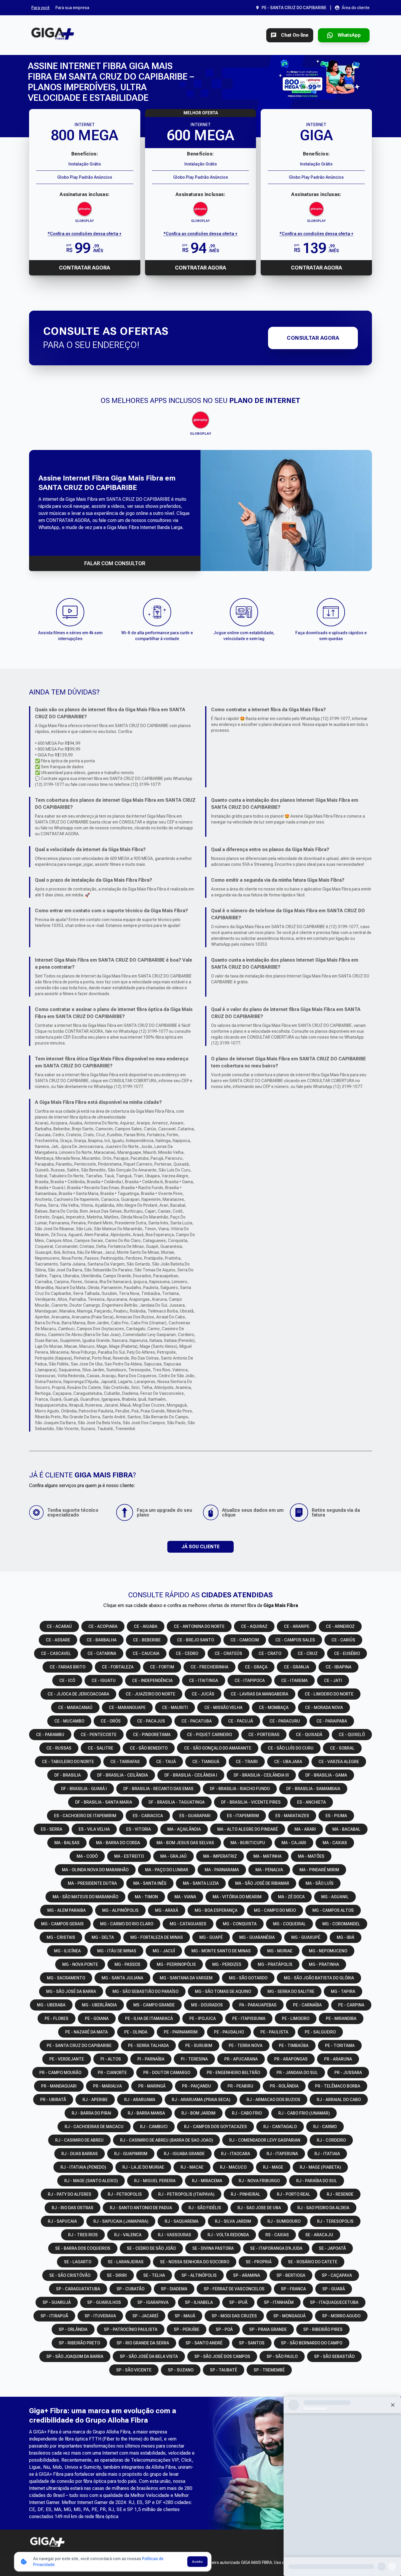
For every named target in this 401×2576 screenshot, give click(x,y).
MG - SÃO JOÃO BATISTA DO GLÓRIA (319, 1978)
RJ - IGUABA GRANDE (184, 2154)
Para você (41, 8)
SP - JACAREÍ (145, 2316)
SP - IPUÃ (238, 2302)
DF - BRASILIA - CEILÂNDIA (123, 1775)
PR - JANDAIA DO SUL (297, 2073)
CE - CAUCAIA (146, 1653)
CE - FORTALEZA (118, 1667)
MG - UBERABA (51, 2005)
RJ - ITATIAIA (327, 2154)
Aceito (197, 2562)
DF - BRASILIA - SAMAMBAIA (313, 1789)
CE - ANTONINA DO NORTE (199, 1626)
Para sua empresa (72, 8)
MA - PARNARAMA (222, 1870)
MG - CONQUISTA (240, 1924)
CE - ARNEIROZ (340, 1626)
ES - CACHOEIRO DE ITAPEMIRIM (85, 1816)
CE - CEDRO (187, 1653)
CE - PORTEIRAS (264, 1735)
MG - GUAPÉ (211, 1937)
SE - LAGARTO (78, 2262)
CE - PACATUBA (197, 1721)
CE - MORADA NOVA (324, 1708)
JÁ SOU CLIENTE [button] (201, 1547)
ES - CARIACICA (148, 1816)
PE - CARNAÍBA (307, 2005)
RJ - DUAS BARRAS (80, 2154)
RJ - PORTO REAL (294, 2194)
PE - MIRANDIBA (341, 2018)
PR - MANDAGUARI (59, 2086)
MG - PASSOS (127, 1964)
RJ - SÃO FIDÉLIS (205, 2208)
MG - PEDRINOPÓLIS (176, 1964)
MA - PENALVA (269, 1870)
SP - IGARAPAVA (153, 2302)
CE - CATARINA (102, 1653)
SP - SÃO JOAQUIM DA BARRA (75, 2356)
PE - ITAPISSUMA (249, 2018)
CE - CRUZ (308, 1653)
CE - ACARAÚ (59, 1626)
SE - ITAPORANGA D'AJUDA (276, 2248)
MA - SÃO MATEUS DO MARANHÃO (85, 1897)
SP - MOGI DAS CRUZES (234, 2316)
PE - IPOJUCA (203, 2018)
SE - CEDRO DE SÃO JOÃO (151, 2248)
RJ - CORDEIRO (331, 2140)
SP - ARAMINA (247, 2275)
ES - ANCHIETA (311, 1802)
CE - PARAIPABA (332, 1721)
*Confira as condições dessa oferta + (85, 234)
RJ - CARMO (325, 2127)
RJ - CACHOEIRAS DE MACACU (94, 2127)
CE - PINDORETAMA (152, 1735)
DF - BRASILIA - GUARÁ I (84, 1789)
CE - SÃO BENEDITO (149, 1748)
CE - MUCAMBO (69, 1721)
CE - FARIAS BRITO (68, 1667)
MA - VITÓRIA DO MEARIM (237, 1897)
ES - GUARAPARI (195, 1816)
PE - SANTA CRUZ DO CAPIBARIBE (79, 2046)
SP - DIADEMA (174, 2289)
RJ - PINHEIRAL (246, 2194)
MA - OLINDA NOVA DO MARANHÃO (95, 1870)
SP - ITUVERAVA (100, 2316)
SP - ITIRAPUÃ (54, 2316)
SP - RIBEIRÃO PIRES (323, 2329)
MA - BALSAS (67, 1843)
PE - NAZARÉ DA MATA (86, 2032)
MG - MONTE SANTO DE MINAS (221, 1951)
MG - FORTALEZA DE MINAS (157, 1937)
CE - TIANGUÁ (206, 1762)
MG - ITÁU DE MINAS (117, 1951)
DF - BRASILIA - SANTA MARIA (104, 1802)
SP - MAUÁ (185, 2316)
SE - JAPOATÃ (332, 2248)
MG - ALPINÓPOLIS (120, 1910)
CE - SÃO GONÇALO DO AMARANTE (218, 1748)
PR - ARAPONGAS (291, 2059)
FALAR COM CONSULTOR (115, 563)
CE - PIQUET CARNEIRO (209, 1735)
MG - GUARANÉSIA (257, 1937)
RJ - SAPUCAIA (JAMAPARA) (121, 2221)
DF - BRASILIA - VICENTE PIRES (251, 1802)
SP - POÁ (224, 2329)
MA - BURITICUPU (248, 1843)
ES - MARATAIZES (292, 1816)
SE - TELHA (154, 2275)
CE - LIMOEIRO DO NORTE (329, 1694)
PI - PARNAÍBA (151, 2059)
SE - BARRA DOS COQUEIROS (83, 2248)
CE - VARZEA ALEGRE (339, 1762)
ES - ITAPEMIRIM (243, 1816)
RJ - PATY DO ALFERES (70, 2194)
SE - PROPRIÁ (259, 2262)
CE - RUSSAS (59, 1748)
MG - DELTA (103, 1937)
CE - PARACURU (285, 1721)
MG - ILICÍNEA (67, 1951)
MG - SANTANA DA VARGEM (186, 1978)
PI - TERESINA (194, 2059)
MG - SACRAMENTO (66, 1978)
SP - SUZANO (181, 2370)
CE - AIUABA (146, 1626)
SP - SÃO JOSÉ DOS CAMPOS (222, 2356)
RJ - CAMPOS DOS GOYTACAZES (215, 2127)
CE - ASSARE (58, 1640)
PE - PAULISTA (274, 2032)
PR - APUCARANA (241, 2059)
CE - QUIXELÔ (352, 1735)
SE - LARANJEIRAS (126, 2262)
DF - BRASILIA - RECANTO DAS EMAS (158, 1789)
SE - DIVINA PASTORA (213, 2248)
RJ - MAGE (273, 2167)
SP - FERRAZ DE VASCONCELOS (234, 2289)
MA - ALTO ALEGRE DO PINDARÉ (248, 1829)
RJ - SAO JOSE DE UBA (259, 2208)
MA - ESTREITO (129, 1856)
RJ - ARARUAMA (140, 2100)
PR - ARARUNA (338, 2059)
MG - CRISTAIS (61, 1937)
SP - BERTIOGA (291, 2275)
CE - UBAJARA (288, 1762)
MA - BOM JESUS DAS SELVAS (185, 1843)
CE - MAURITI (175, 1708)
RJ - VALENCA (128, 2235)
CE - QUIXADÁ (309, 1735)
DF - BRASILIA (68, 1775)
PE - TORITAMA (340, 2046)
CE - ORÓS (111, 1721)
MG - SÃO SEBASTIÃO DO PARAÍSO (145, 1991)
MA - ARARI (305, 1829)
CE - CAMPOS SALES (295, 1640)
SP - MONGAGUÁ (289, 2316)
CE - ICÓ (67, 1680)
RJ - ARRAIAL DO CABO (339, 2100)
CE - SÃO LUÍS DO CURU (291, 1748)
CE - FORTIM (162, 1667)
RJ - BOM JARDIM (198, 2113)
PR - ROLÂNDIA (284, 2086)
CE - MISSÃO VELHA (223, 1708)
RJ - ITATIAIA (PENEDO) (83, 2167)
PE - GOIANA (97, 2018)
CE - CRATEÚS (228, 1653)
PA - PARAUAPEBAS (258, 2005)
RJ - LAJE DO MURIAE (143, 2167)
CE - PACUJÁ (241, 1721)
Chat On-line (295, 35)
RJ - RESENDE (340, 2194)
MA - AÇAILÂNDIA (184, 1829)
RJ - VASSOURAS (175, 2235)
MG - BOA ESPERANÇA (216, 1910)
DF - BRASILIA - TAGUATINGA (177, 1802)
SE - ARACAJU (319, 2235)
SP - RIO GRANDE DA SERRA (143, 2343)
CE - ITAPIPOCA (250, 1680)
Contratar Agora (85, 268)
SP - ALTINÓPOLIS (199, 2275)
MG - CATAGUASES (188, 1924)
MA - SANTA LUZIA (201, 1883)
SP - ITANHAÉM (279, 2302)
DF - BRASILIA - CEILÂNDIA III (261, 1775)
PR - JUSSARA (348, 2073)
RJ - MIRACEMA (207, 2181)
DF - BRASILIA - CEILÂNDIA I (191, 1775)
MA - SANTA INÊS (150, 1883)
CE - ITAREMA (294, 1680)
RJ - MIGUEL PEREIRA (155, 2181)
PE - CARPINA (351, 2005)
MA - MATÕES (311, 1856)
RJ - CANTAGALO (280, 2127)
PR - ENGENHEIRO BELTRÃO (233, 2073)
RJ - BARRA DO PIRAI (91, 2113)
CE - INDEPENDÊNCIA (152, 1680)
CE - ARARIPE (297, 1626)
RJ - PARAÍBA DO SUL (317, 2181)
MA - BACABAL (346, 1829)
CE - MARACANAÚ (75, 1708)
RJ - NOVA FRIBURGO (259, 2181)
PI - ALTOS (111, 2059)
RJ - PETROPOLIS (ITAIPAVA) (186, 2194)
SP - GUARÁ (334, 2289)
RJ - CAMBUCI (154, 2127)
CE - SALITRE (101, 1748)
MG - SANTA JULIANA (122, 1978)
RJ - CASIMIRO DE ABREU (79, 2140)
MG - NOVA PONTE (80, 1964)
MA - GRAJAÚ (173, 1856)
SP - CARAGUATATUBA (78, 2289)
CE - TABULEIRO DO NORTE (68, 1762)
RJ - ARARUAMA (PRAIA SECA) (201, 2100)
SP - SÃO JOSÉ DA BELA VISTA (149, 2356)
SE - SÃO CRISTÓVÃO (70, 2275)
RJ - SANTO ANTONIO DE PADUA (141, 2208)
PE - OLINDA (136, 2032)
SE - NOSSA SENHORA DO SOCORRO (195, 2262)
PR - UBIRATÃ (53, 2100)
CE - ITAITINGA (204, 1680)
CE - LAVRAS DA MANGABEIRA (260, 1694)
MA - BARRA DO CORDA (118, 1843)
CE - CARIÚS (343, 1640)
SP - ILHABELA (199, 2302)
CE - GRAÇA (256, 1667)
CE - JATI (333, 1680)
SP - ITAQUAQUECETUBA (334, 2302)
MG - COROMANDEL (341, 1924)
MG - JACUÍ (164, 1951)
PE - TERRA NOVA (246, 2046)
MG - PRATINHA (324, 1964)
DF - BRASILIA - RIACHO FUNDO (240, 1789)
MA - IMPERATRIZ (220, 1856)
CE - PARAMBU (50, 1735)
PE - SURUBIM (199, 2046)
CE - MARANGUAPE (127, 1708)
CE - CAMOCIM (245, 1640)
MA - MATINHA (267, 1856)
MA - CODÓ (87, 1856)
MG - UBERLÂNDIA (99, 2005)
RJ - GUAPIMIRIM (131, 2154)
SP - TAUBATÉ (224, 2370)
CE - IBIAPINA (338, 1667)
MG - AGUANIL (335, 1897)
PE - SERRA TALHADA (148, 2046)
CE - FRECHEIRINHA (209, 1667)
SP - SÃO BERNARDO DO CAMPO (312, 2343)
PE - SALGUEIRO (320, 2032)
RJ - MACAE (192, 2167)
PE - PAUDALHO (229, 2032)
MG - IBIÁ (346, 1937)
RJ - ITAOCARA (236, 2154)
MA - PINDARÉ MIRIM (319, 1870)
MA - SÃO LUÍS (320, 1883)
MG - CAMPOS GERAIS (62, 1924)
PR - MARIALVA (107, 2086)
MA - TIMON (146, 1897)
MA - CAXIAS (335, 1843)
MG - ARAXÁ (167, 1910)
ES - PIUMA (336, 1816)
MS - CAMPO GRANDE (154, 2005)
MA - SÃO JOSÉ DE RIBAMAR (262, 1883)
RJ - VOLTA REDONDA (228, 2235)
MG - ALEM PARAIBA (66, 1910)
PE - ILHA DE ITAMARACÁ (149, 2018)
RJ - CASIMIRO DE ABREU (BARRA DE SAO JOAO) (166, 2140)
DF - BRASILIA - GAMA (326, 1775)
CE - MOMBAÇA (274, 1708)
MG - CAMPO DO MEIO (275, 1910)
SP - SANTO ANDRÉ (204, 2343)
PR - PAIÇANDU (197, 2086)
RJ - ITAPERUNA (282, 2154)
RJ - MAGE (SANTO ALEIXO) (91, 2181)
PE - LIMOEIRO (296, 2018)
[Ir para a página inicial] (53, 35)
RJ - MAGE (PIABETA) (320, 2167)
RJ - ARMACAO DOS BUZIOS (273, 2100)
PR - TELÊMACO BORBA (338, 2086)
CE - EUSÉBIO (347, 1653)
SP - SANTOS (252, 2343)
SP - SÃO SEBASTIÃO (334, 2356)
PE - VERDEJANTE (67, 2059)
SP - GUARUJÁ (57, 2302)
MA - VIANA (185, 1897)
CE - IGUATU (104, 1680)
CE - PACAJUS (151, 1721)
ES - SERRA (52, 1829)
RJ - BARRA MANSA (146, 2113)
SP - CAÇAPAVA (337, 2275)
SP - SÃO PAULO (282, 2356)
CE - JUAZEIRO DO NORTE (150, 1694)
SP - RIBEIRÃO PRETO (79, 2343)
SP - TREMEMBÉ (269, 2370)
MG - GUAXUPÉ (306, 1937)
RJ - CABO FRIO (247, 2113)
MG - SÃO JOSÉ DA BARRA (71, 1991)
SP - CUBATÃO (130, 2289)
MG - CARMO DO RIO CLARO (127, 1924)
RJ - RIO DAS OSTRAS (73, 2208)
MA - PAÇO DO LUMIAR (167, 1870)
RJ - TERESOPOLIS (335, 2221)
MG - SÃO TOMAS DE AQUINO (223, 1991)
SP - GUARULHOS (104, 2302)
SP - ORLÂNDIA (73, 2329)
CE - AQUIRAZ (254, 1626)
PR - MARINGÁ (152, 2086)
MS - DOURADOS (207, 2005)
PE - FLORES (57, 2018)
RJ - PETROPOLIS (125, 2194)
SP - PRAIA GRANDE (268, 2329)
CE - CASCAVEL (56, 1653)
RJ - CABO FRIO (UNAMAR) (304, 2113)
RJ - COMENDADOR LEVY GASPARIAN (265, 2140)
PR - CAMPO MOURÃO (60, 2073)
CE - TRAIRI (247, 1762)
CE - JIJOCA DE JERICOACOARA (78, 1694)
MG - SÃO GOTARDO (248, 1978)
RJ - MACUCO (233, 2167)
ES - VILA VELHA (94, 1829)
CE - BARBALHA (102, 1640)
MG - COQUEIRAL (289, 1924)
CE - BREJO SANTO (196, 1640)
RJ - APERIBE (95, 2100)
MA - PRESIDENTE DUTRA (92, 1883)
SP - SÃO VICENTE (134, 2370)
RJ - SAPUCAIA (62, 2221)
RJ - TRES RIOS (83, 2235)
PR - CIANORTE (112, 2073)
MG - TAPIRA (343, 1991)
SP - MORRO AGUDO (341, 2316)
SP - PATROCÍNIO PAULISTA (131, 2329)
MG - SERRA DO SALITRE (291, 1991)
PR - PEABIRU (240, 2086)
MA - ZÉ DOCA (291, 1897)
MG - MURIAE (280, 1951)
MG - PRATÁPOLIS (275, 1964)
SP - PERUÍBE (187, 2329)
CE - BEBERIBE (147, 1640)
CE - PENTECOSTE (99, 1735)
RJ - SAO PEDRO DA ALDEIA (323, 2208)
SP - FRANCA (293, 2289)
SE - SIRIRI (117, 2275)
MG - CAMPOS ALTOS (333, 1910)
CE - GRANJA (296, 1667)
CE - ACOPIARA (103, 1626)
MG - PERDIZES (227, 1964)
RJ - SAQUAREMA (182, 2221)
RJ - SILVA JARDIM (233, 2221)
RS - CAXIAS (277, 2235)
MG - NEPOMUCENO (328, 1951)
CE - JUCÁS (203, 1694)
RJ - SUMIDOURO (284, 2221)
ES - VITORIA (139, 1829)
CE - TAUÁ (166, 1762)
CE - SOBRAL (342, 1748)
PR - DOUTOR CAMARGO (167, 2073)
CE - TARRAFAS (125, 1762)
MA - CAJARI (294, 1843)
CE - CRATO (270, 1653)
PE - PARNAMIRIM (181, 2032)
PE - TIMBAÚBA (294, 2046)
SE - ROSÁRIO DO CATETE (313, 2262)
